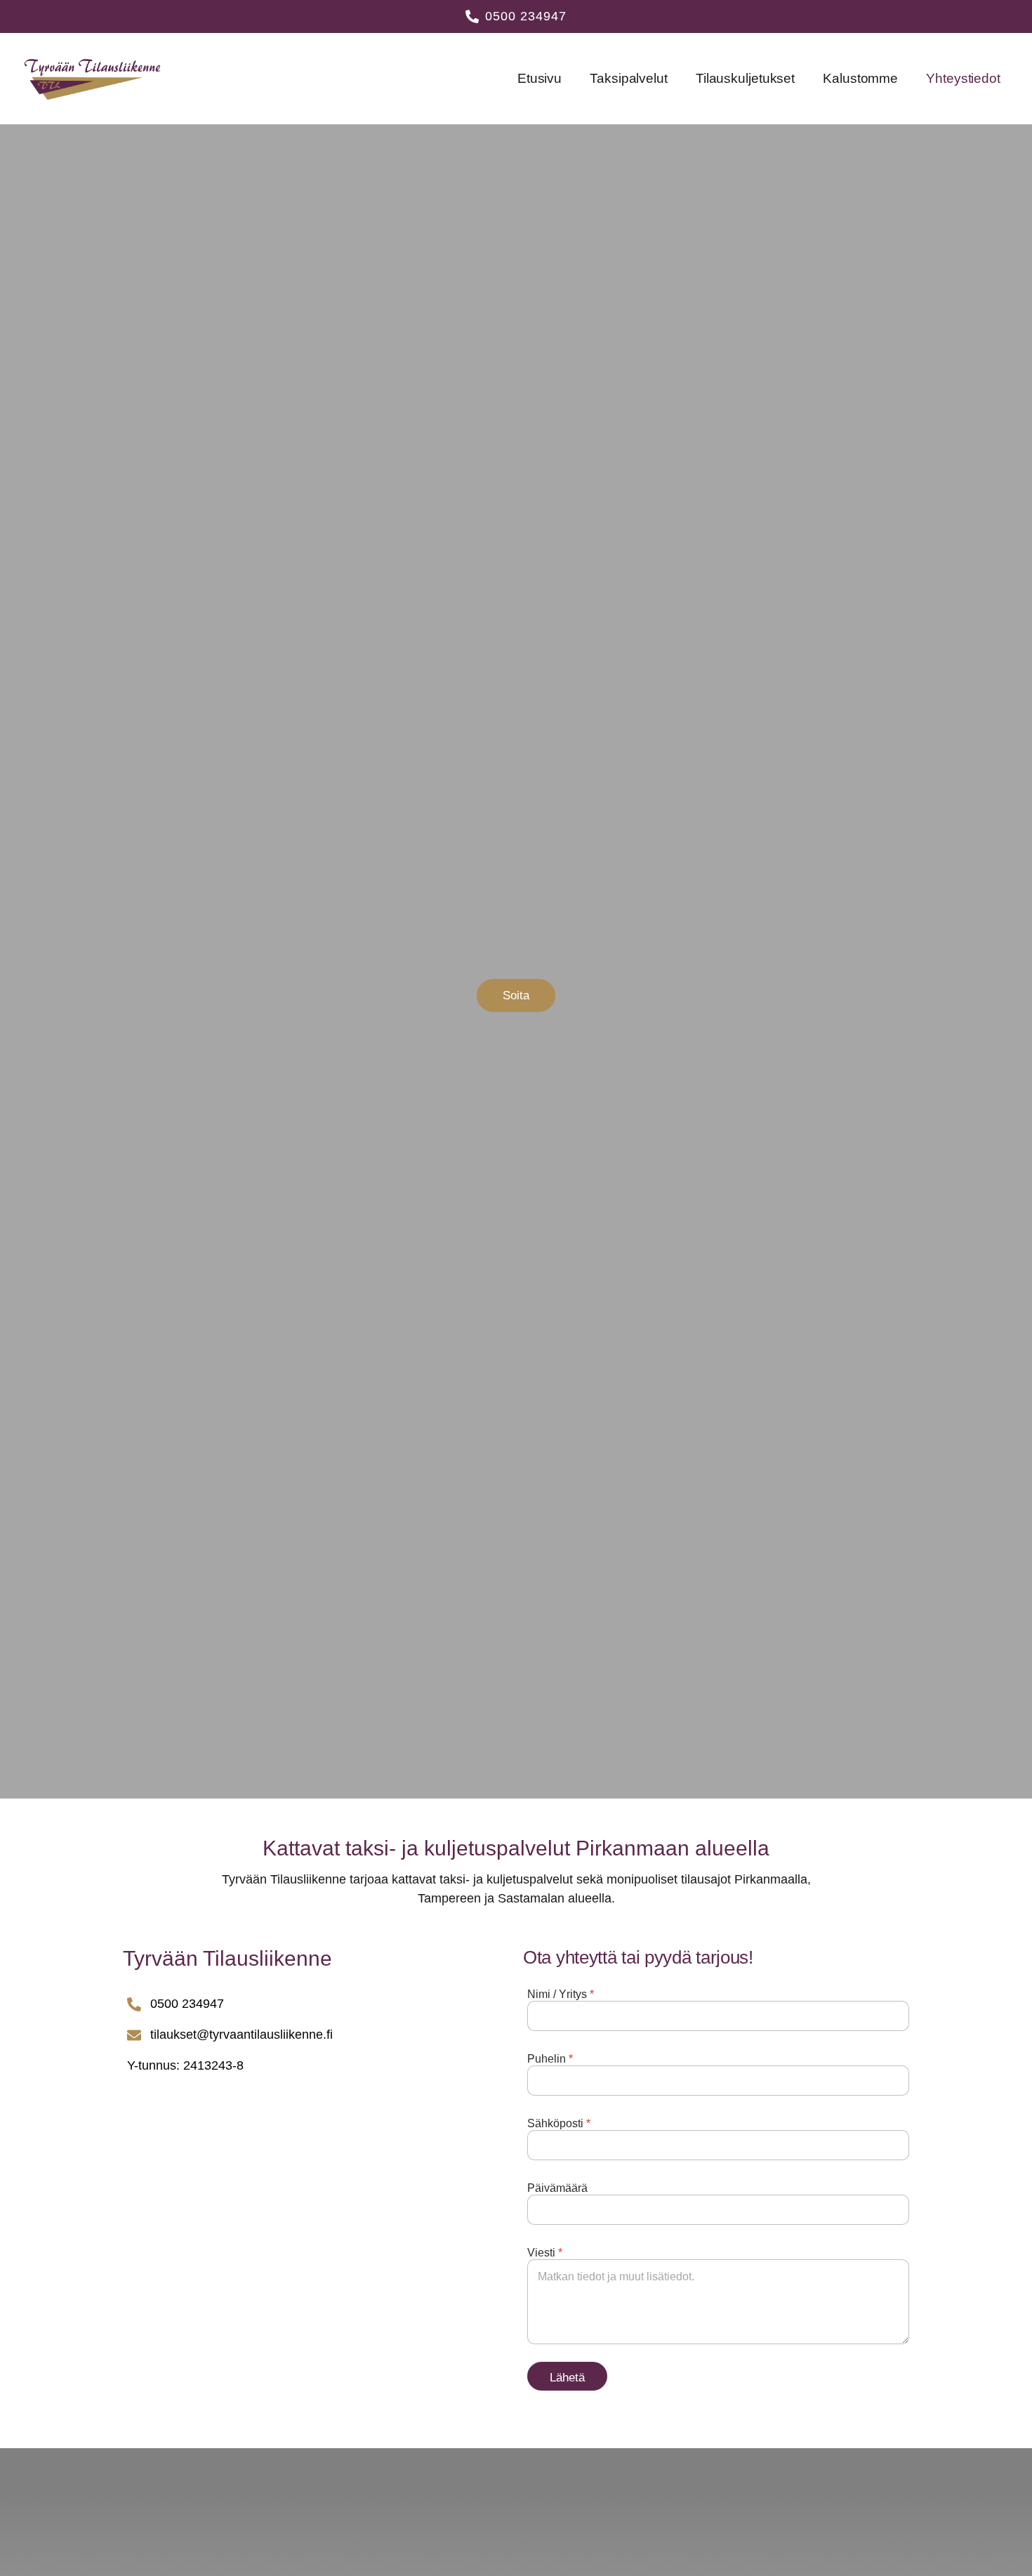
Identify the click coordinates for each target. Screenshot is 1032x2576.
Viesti (545, 2253)
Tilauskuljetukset (745, 78)
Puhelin (550, 2059)
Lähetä (567, 2378)
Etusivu (540, 78)
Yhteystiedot (963, 78)
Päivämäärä (557, 2188)
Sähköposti (559, 2123)
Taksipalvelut (629, 78)
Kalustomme (860, 78)
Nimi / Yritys (561, 1994)
